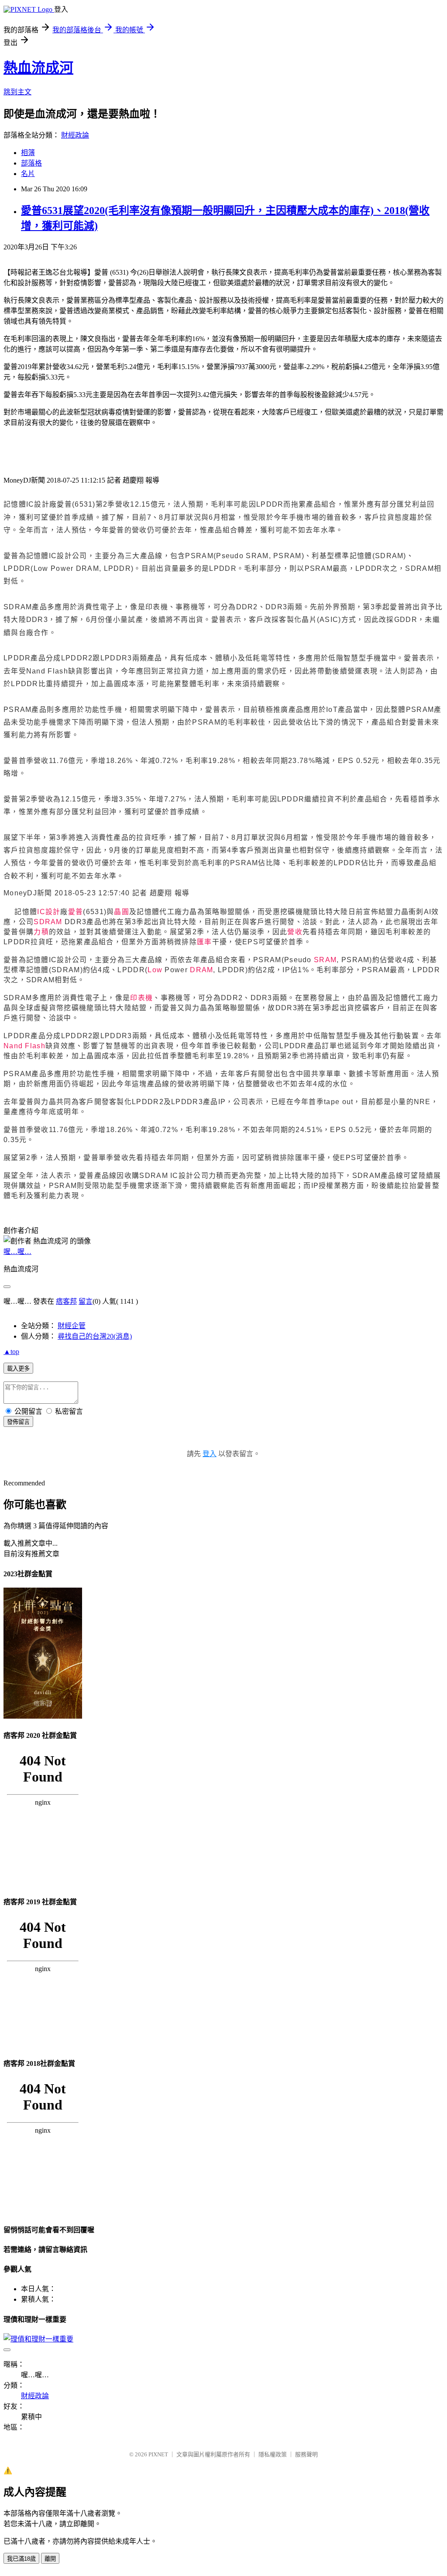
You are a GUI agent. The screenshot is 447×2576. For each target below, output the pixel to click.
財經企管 (72, 1326)
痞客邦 (66, 1301)
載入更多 (18, 1369)
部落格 (31, 163)
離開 (50, 2559)
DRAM (201, 970)
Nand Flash (24, 1046)
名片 (28, 174)
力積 (41, 932)
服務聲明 (306, 2454)
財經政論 (75, 135)
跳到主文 (17, 92)
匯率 (205, 942)
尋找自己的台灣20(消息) (95, 1336)
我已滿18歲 (21, 2559)
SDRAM (48, 922)
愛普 (76, 912)
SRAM (325, 960)
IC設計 (49, 912)
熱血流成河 (38, 68)
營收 (295, 932)
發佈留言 (18, 1422)
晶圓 (122, 912)
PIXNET (158, 2454)
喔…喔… (17, 1252)
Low (155, 970)
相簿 (28, 153)
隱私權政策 (273, 2454)
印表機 (141, 998)
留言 (86, 1301)
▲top (11, 1352)
